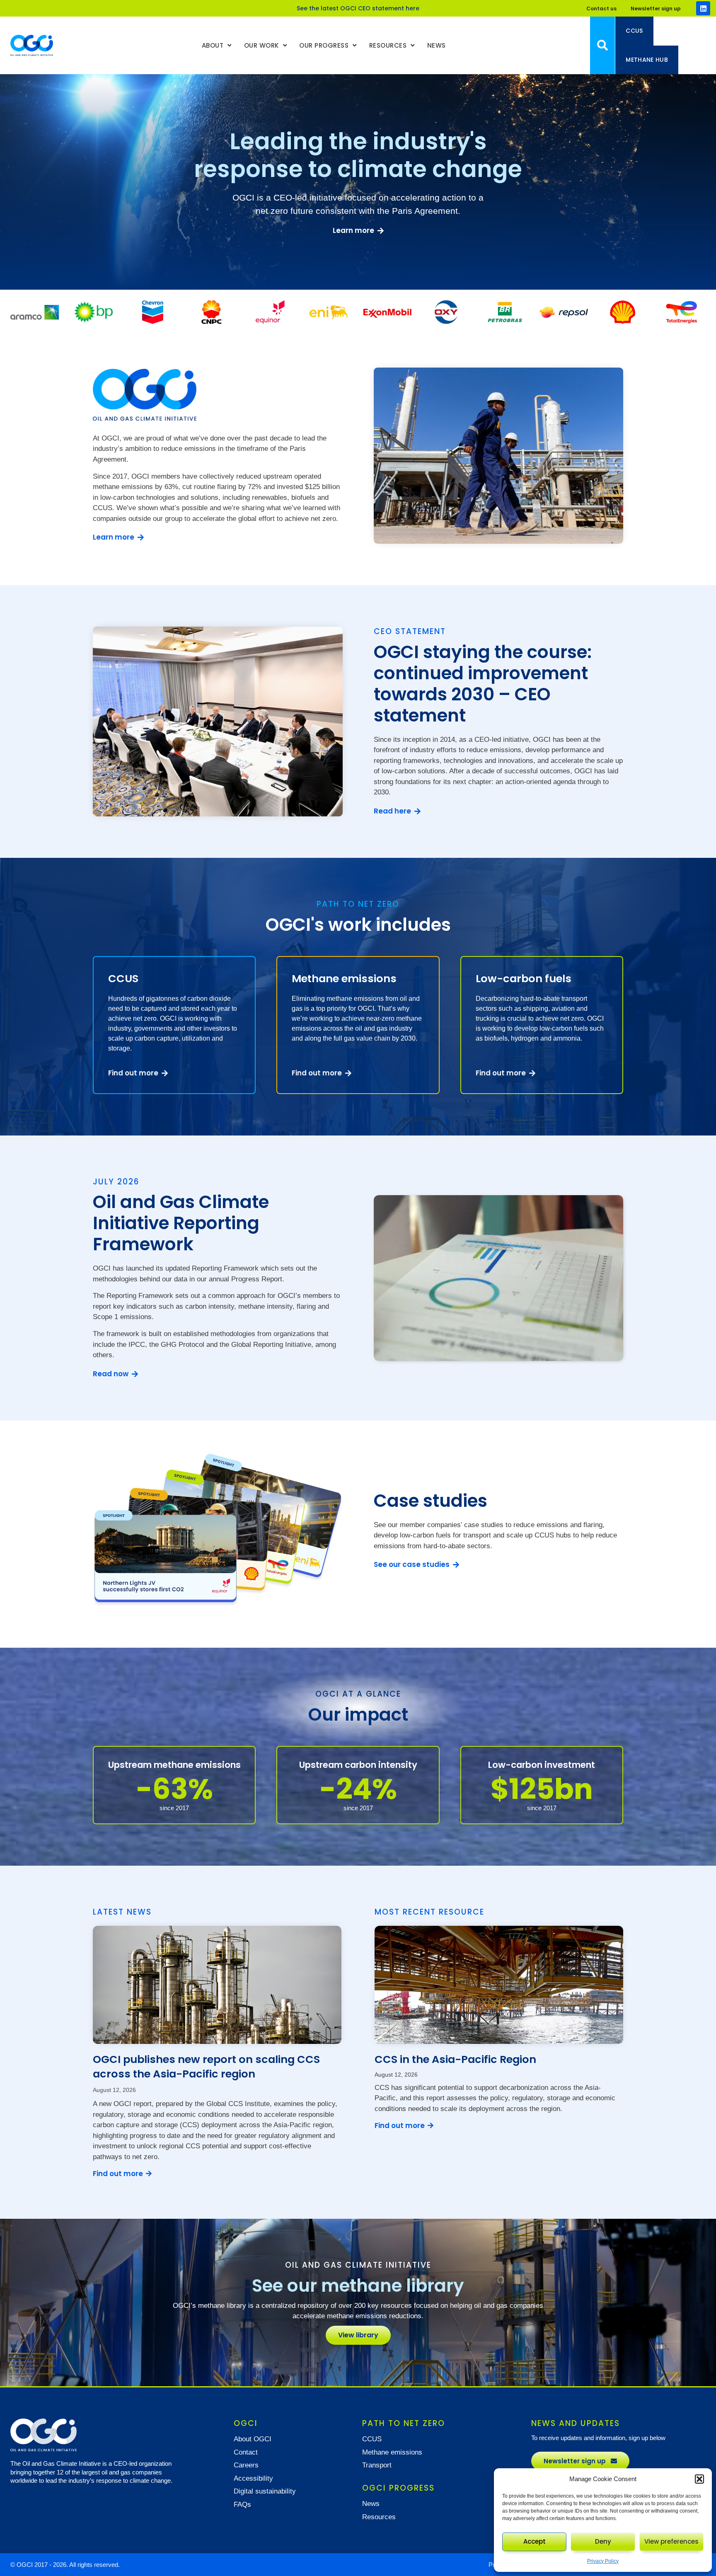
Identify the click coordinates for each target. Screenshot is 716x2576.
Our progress (324, 45)
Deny (603, 2541)
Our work (261, 45)
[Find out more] (149, 2174)
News (437, 45)
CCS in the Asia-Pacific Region (455, 2059)
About (213, 45)
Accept (535, 2541)
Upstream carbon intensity (358, 1765)
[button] (699, 2479)
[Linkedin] (703, 8)
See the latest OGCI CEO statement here (358, 8)
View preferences (671, 2541)
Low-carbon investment (542, 1765)
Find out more (118, 2174)
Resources (388, 45)
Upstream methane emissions (174, 1765)
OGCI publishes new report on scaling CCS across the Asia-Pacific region (206, 2066)
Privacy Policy (603, 2561)
